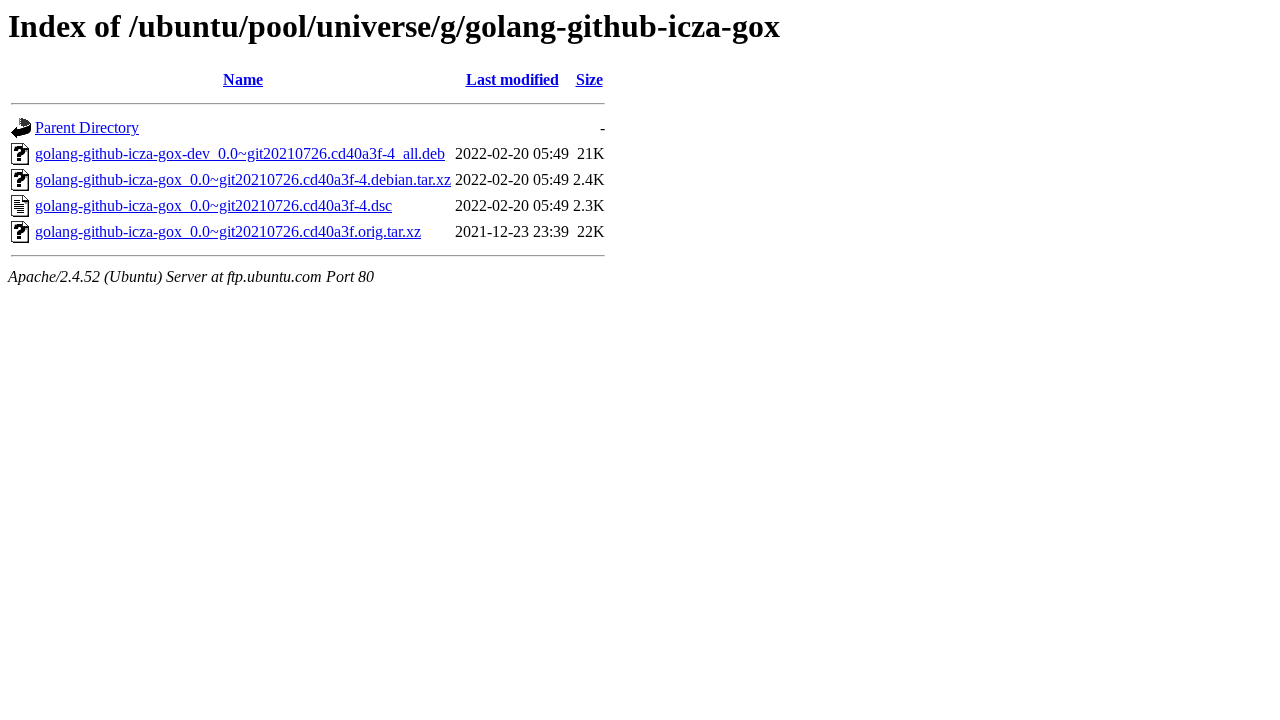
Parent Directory (87, 127)
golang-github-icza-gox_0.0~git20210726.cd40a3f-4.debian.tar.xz (243, 179)
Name (243, 79)
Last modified (512, 79)
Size (589, 79)
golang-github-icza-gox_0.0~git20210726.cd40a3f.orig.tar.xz (228, 231)
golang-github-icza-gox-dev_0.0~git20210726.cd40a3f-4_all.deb (240, 153)
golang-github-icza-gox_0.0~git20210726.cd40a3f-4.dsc (213, 205)
